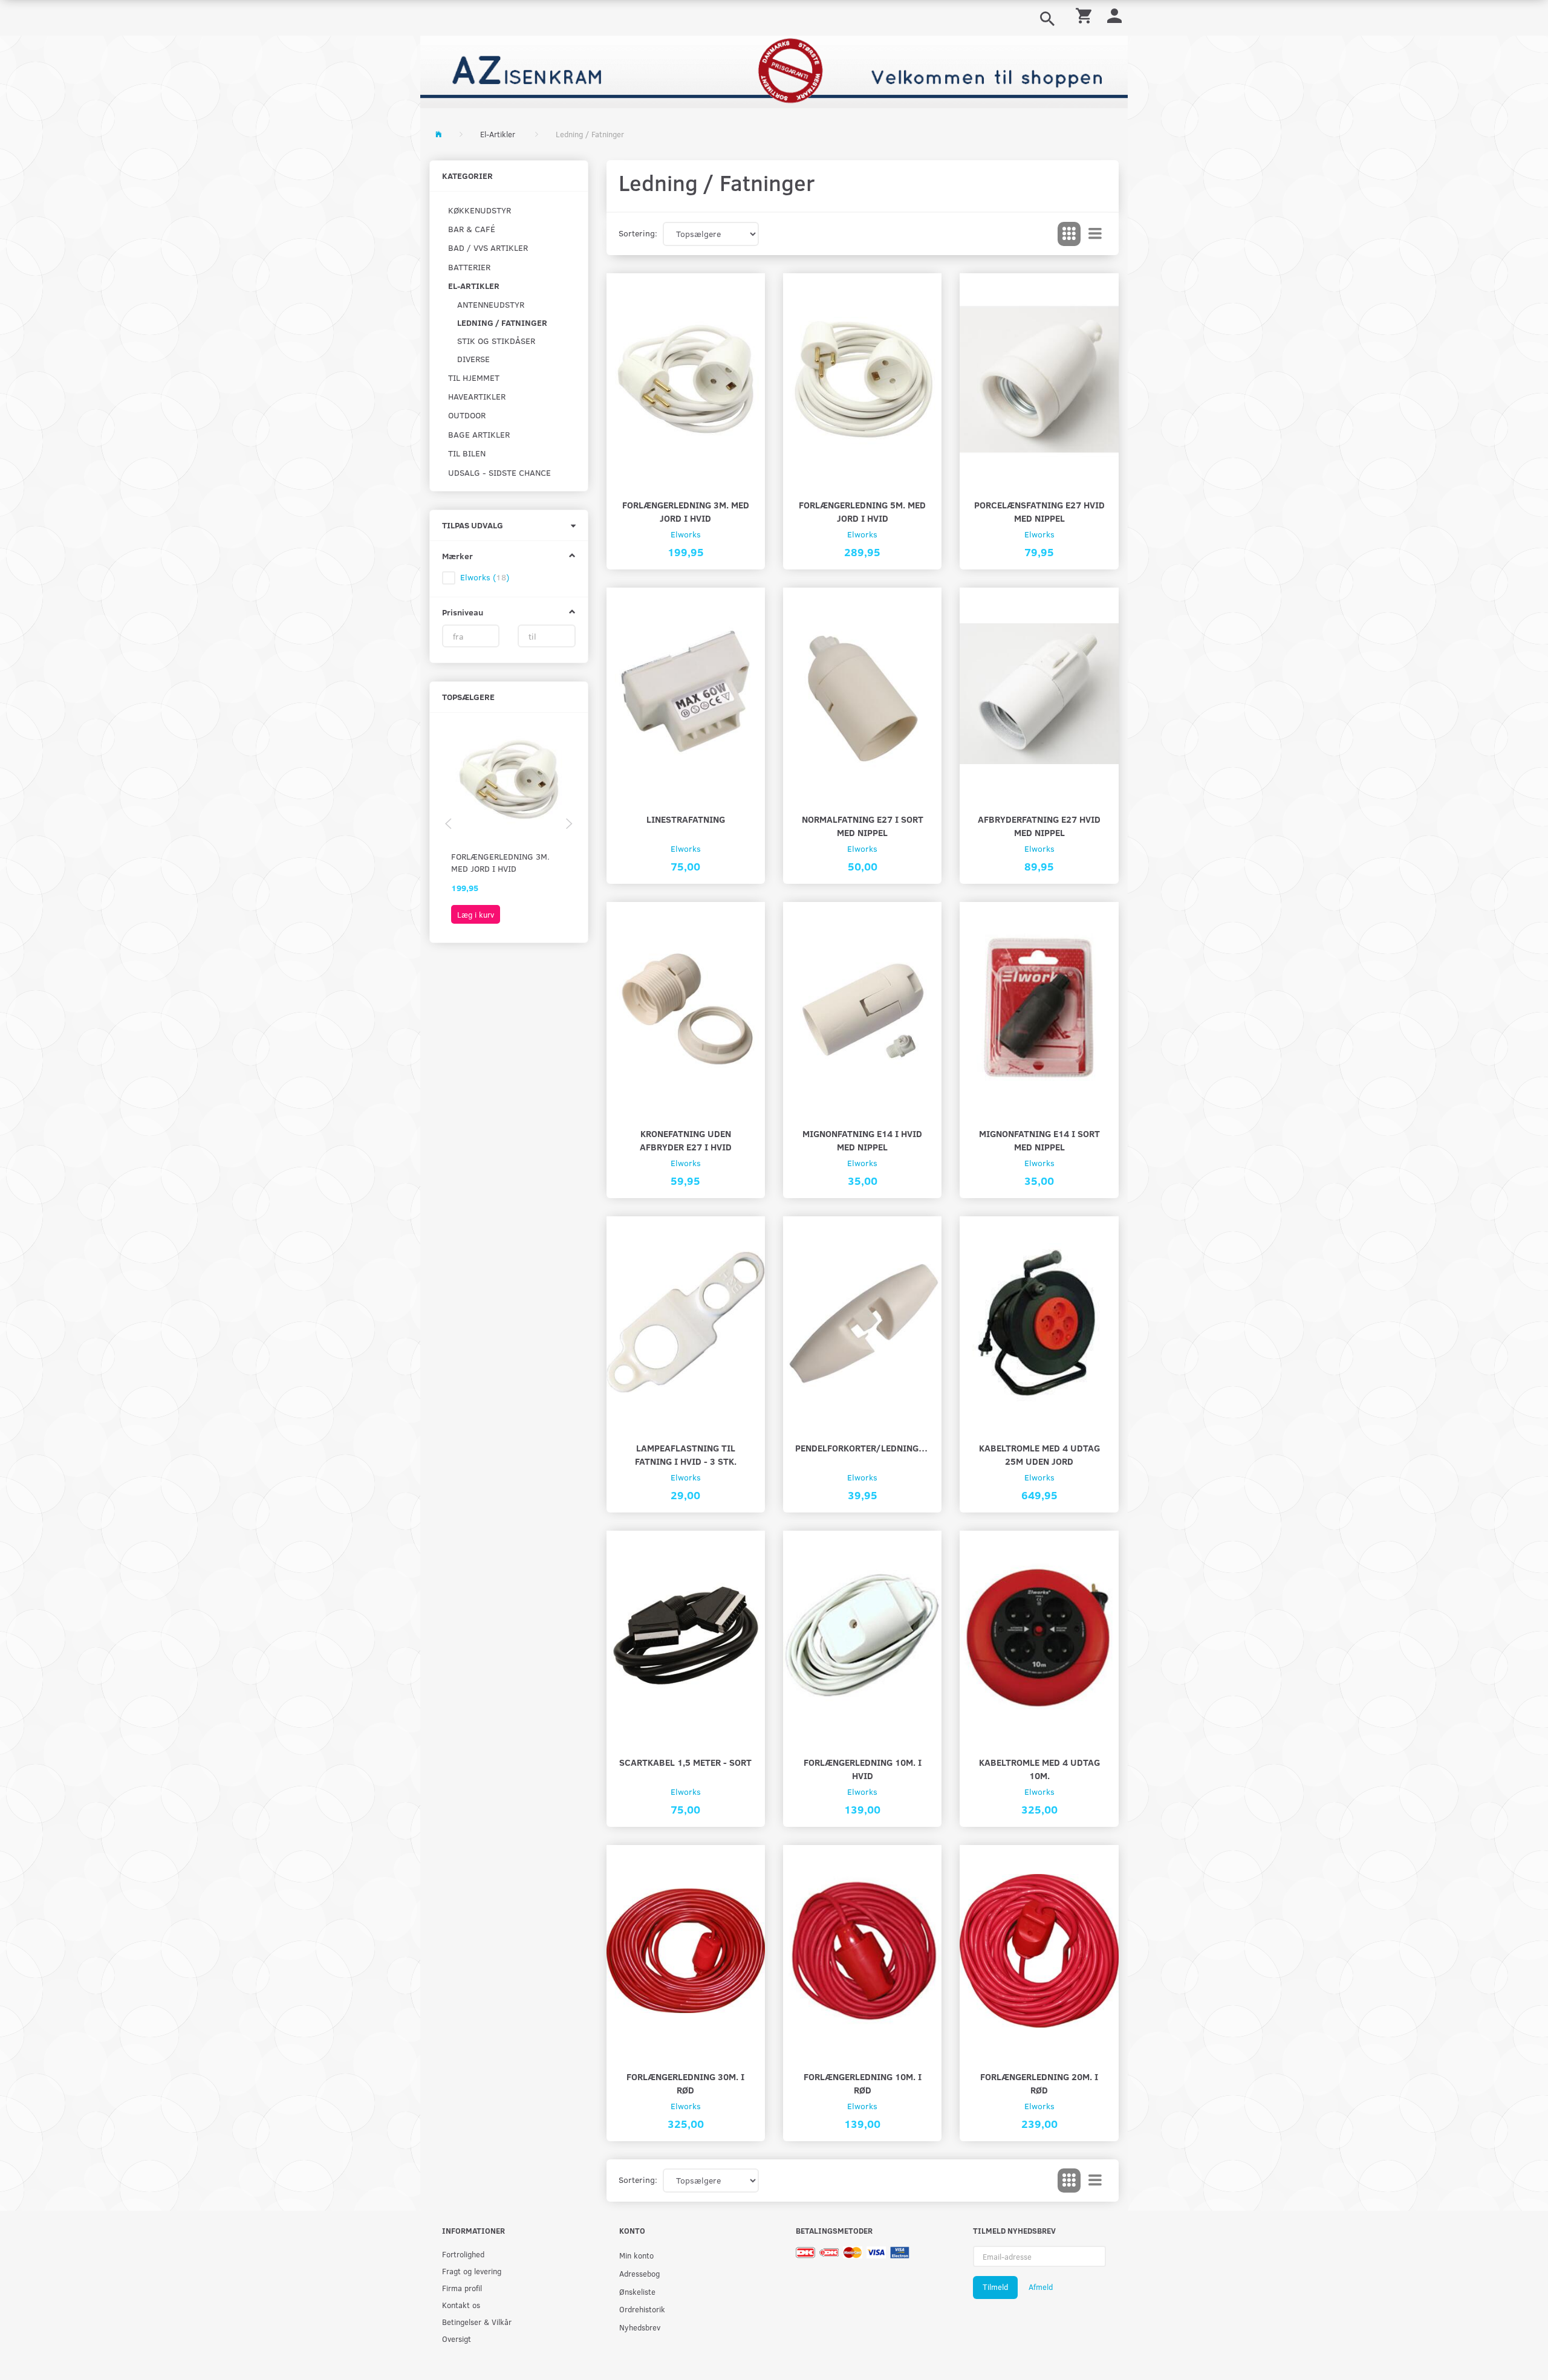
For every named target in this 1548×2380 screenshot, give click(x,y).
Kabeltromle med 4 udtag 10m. (1039, 1769)
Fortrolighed (463, 2254)
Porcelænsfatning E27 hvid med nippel (1039, 511)
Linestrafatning (686, 819)
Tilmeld (995, 2287)
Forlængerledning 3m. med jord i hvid (500, 862)
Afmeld (1041, 2287)
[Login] (1114, 15)
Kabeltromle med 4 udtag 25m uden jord (1039, 1454)
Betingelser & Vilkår (477, 2322)
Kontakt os (461, 2305)
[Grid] (1069, 234)
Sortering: (638, 233)
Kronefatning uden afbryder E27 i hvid (686, 1140)
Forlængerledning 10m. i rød (863, 2083)
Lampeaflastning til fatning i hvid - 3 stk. (686, 1454)
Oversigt (457, 2339)
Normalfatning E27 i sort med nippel (863, 825)
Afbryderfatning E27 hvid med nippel (1039, 825)
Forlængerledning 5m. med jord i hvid (862, 511)
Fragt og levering (472, 2271)
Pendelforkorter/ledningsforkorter (862, 1448)
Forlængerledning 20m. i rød (1039, 2083)
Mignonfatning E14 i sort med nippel (1039, 1140)
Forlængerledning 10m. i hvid (863, 1769)
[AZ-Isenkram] (774, 70)
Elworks (686, 534)
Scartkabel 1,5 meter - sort (685, 1762)
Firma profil (462, 2288)
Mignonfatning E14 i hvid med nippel (862, 1140)
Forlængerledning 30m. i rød (685, 2083)
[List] (1095, 234)
